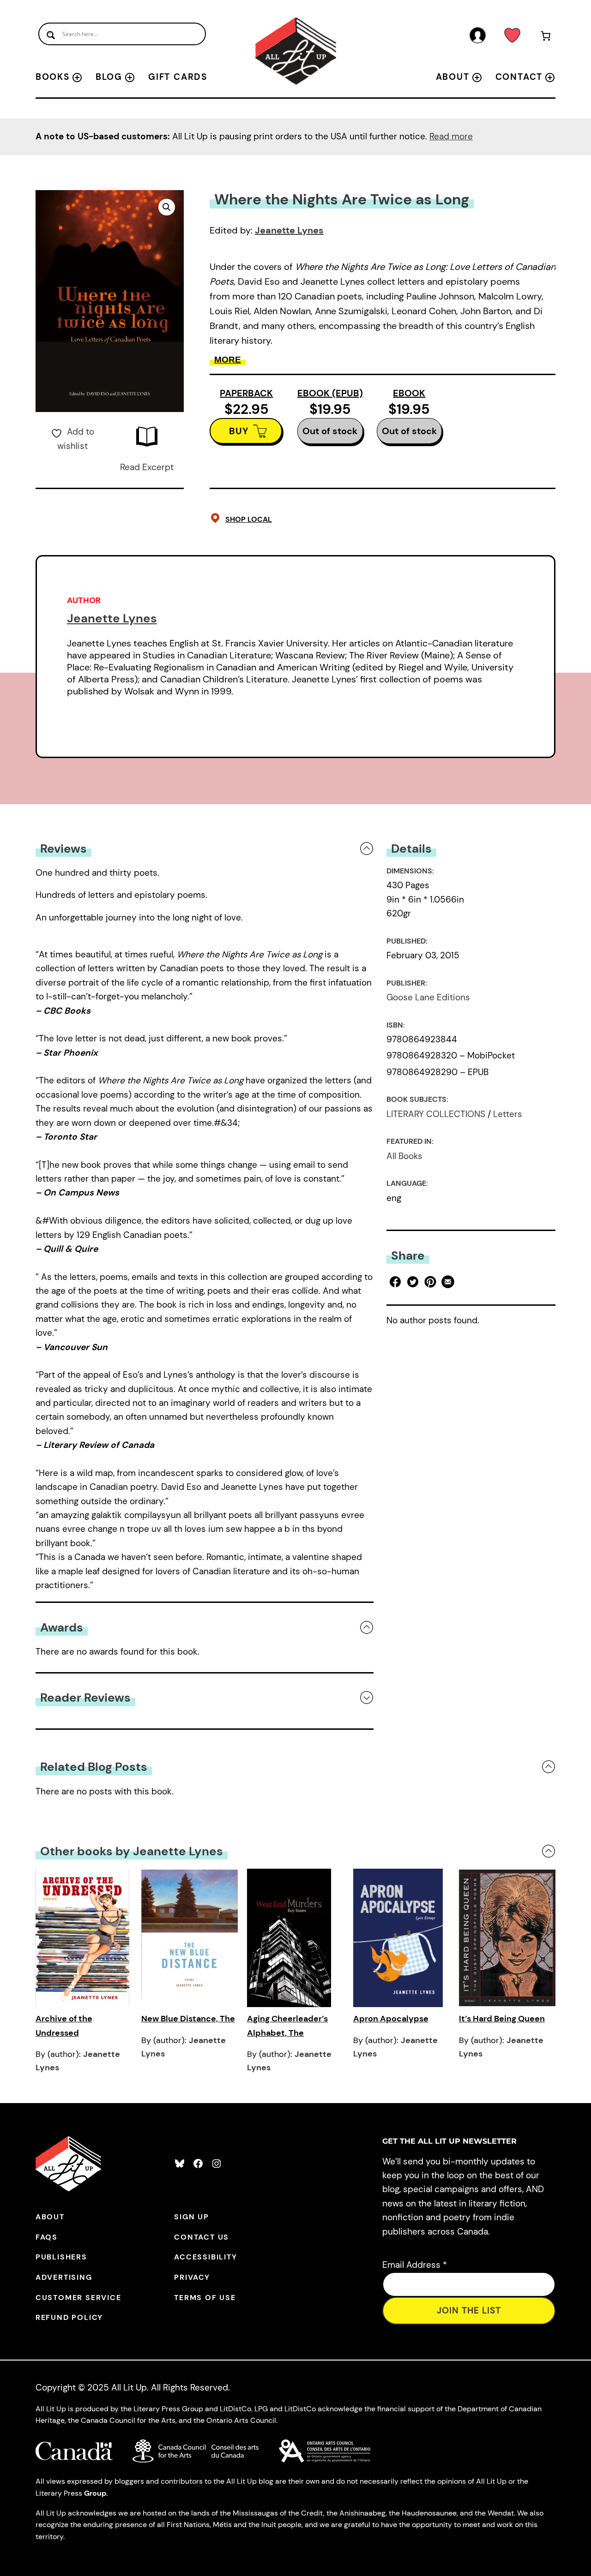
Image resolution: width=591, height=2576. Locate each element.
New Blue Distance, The (188, 2019)
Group (95, 2493)
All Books (404, 1156)
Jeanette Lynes (289, 230)
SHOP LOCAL (249, 519)
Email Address (415, 2265)
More (228, 360)
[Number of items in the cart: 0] (546, 38)
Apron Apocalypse (391, 2019)
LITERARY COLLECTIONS (436, 1114)
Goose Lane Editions (428, 997)
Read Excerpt (147, 467)
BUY (239, 431)
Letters (508, 1114)
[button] (167, 207)
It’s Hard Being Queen (502, 2019)
